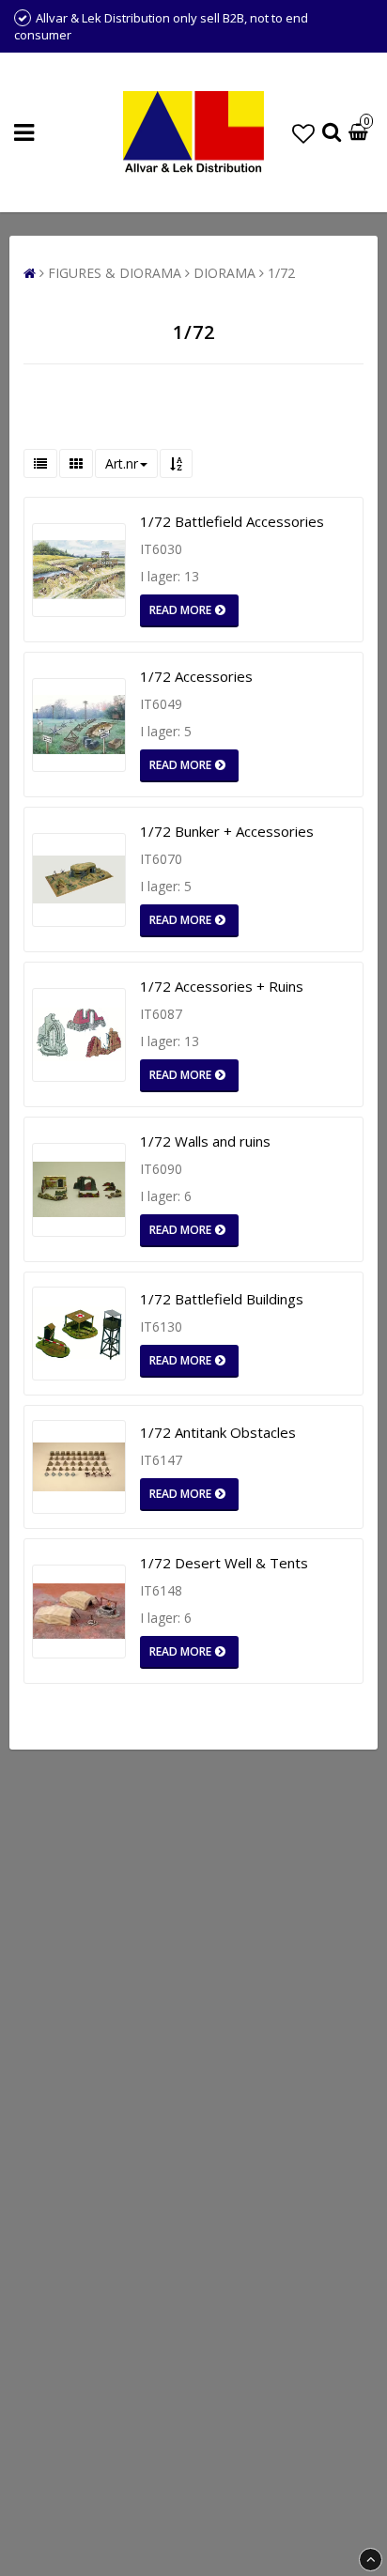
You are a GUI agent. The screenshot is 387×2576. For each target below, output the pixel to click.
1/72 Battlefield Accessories (232, 521)
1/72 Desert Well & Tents (224, 1563)
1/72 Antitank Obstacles (218, 1432)
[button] (303, 133)
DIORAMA (224, 273)
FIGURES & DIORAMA (115, 273)
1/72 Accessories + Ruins (222, 986)
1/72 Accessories (196, 676)
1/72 (281, 273)
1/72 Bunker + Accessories (227, 831)
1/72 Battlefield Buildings (222, 1299)
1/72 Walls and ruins (205, 1141)
